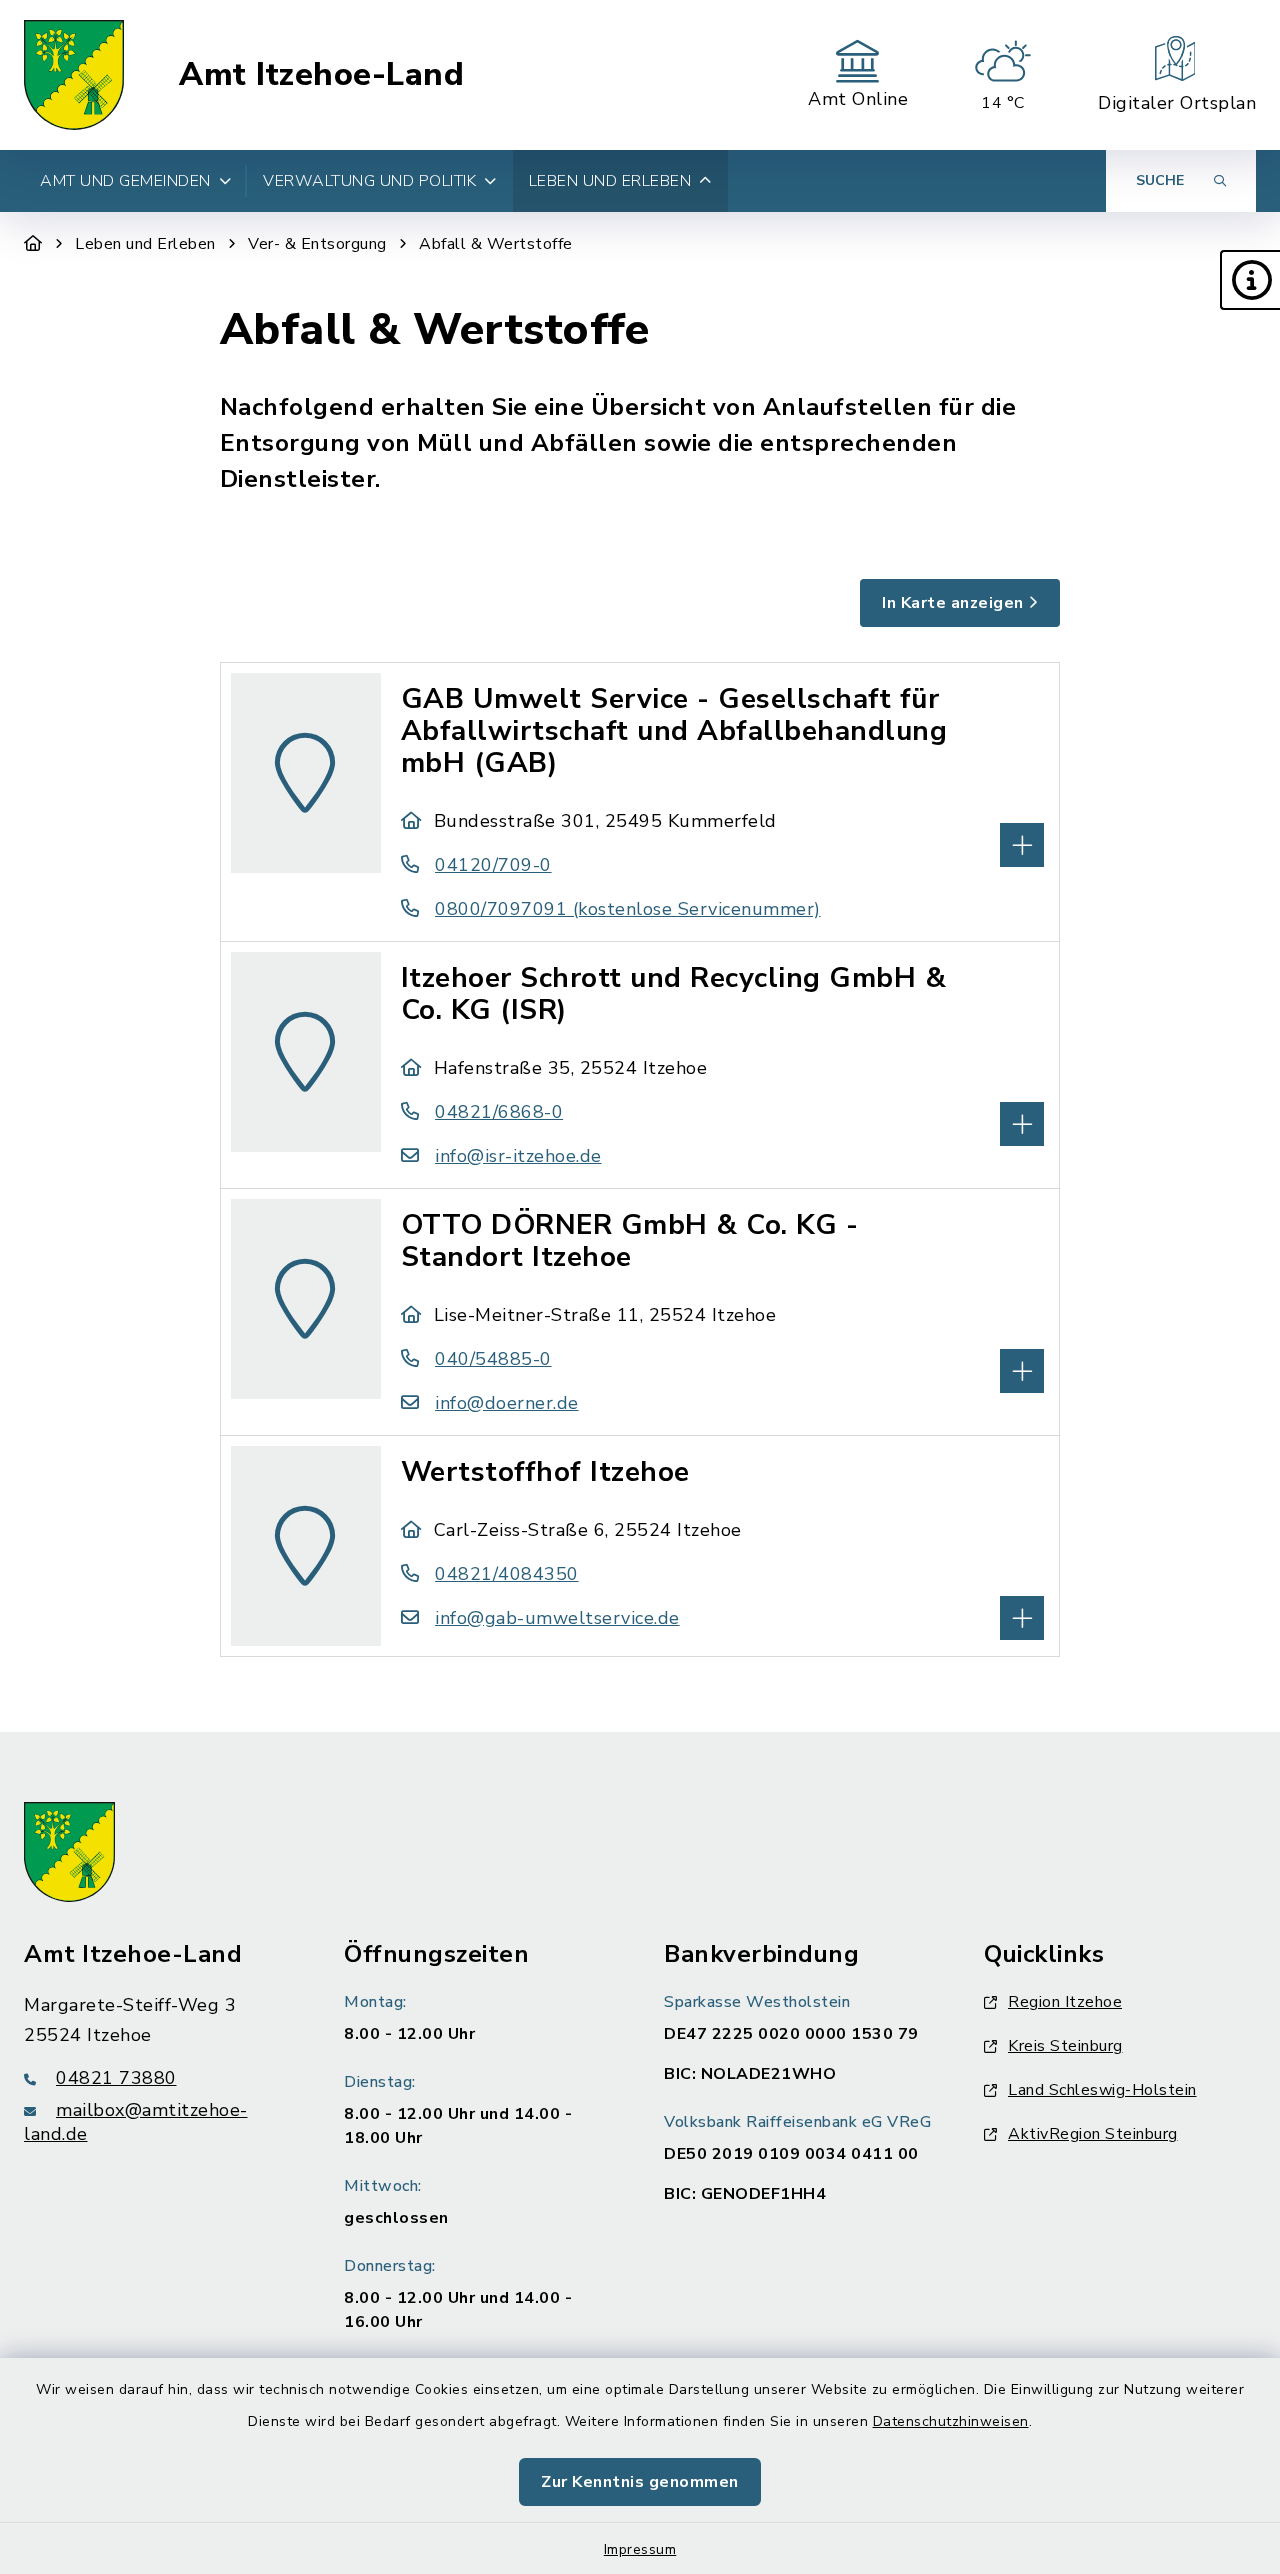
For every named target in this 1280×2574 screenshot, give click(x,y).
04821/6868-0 (499, 1112)
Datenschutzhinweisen (951, 2421)
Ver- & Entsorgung (317, 244)
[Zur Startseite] (33, 244)
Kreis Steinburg (1065, 2046)
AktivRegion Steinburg (1093, 2134)
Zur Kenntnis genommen (640, 2482)
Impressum (640, 2549)
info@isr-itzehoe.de (518, 1156)
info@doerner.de (507, 1403)
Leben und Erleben (145, 244)
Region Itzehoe (1065, 2002)
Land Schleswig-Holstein (1102, 2090)
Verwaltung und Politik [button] (369, 181)
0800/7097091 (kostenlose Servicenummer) (628, 909)
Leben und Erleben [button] (610, 181)
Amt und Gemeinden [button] (125, 181)
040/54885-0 (493, 1359)
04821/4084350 (507, 1574)
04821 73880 (116, 2078)
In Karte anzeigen (953, 603)
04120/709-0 (493, 865)
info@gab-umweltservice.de (557, 1618)
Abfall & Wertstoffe (496, 244)
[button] (1250, 280)
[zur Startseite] (74, 75)
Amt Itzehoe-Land (321, 75)
